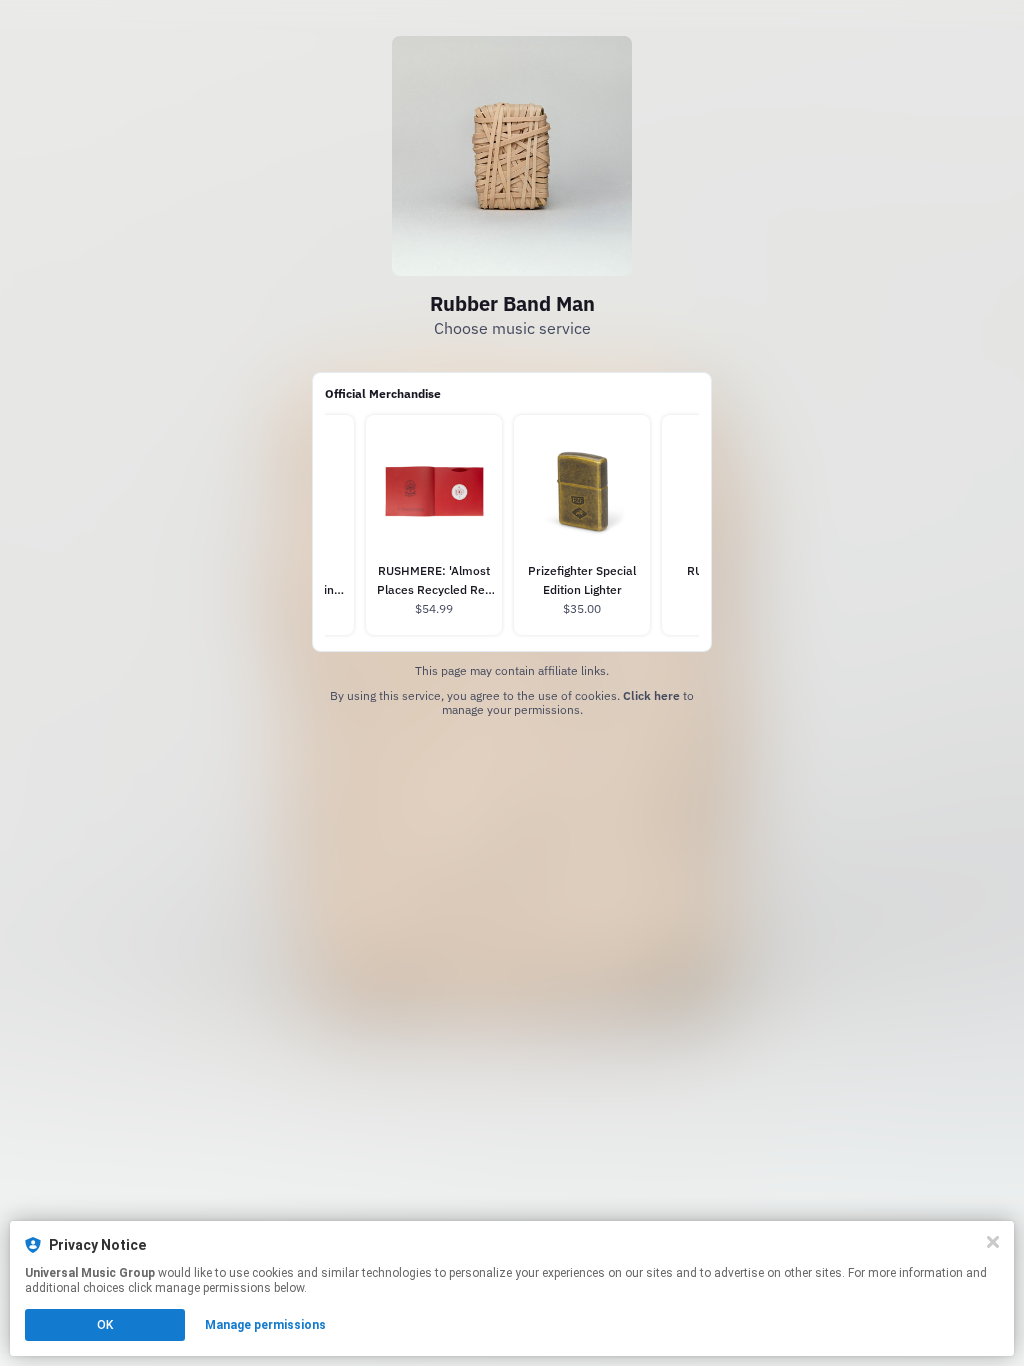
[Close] (993, 1242)
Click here (651, 695)
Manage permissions (265, 1325)
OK (105, 1325)
